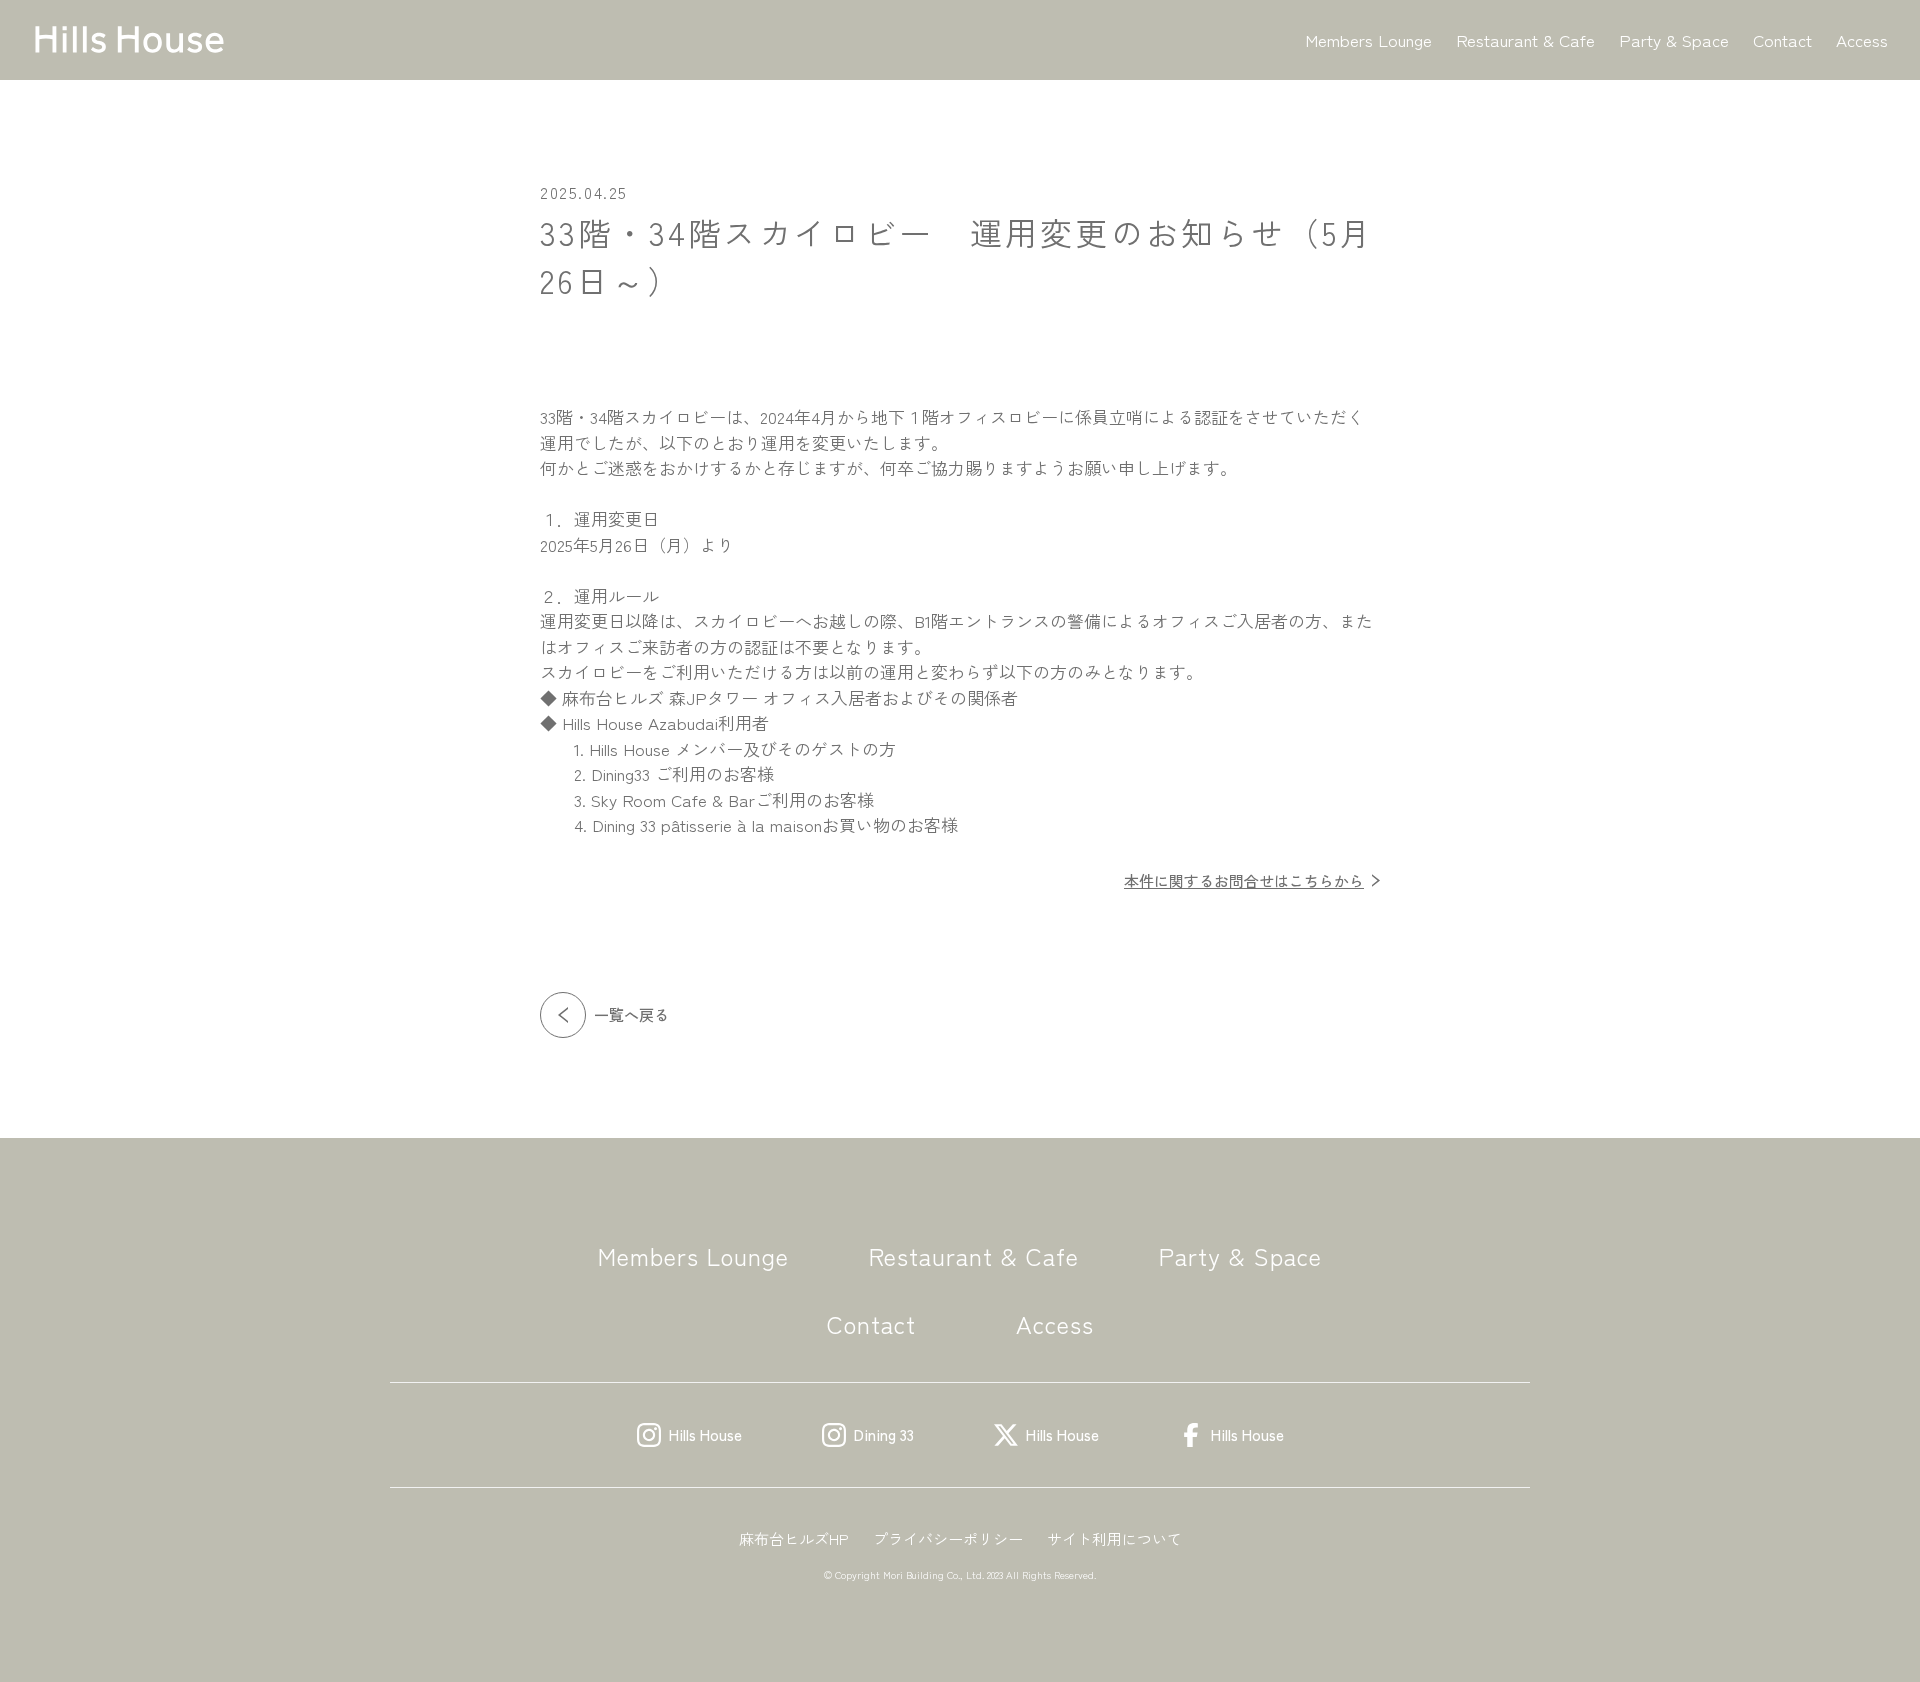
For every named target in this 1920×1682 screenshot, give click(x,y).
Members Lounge (1368, 39)
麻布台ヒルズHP (794, 1538)
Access (1862, 39)
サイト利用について (1114, 1538)
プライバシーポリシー (948, 1538)
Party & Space (1674, 39)
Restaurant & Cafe (1525, 39)
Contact (1782, 39)
